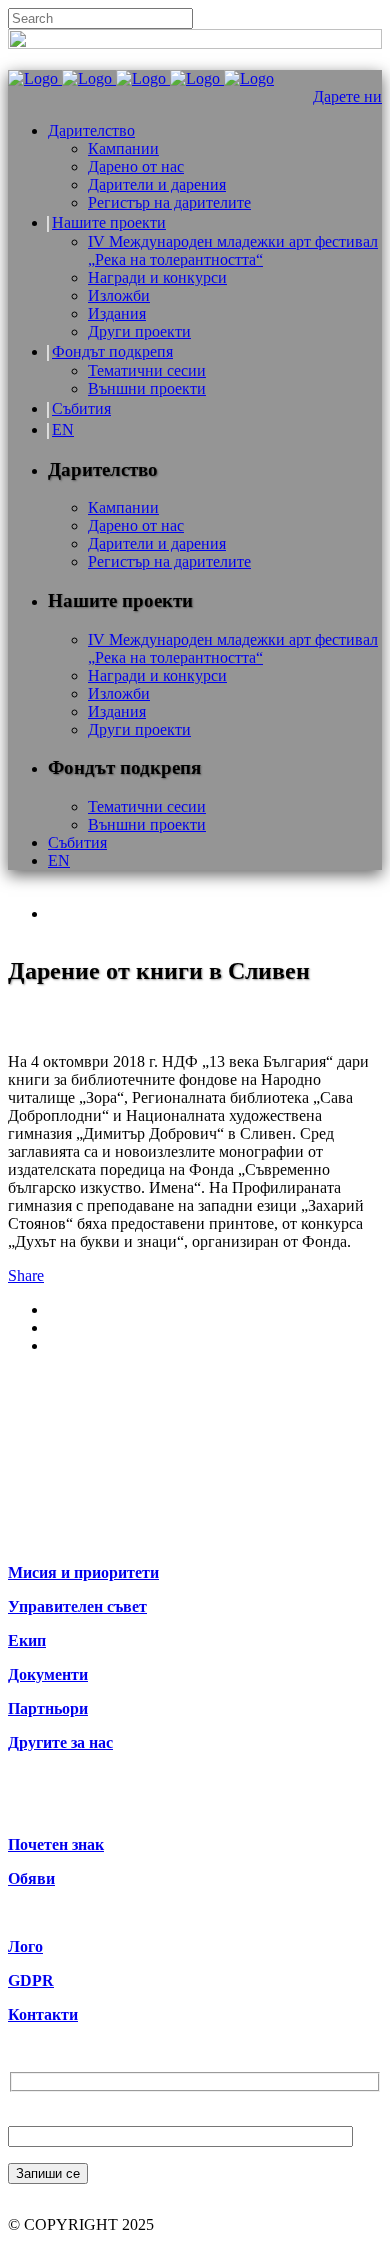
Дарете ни (347, 96)
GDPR (31, 1980)
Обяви (31, 1878)
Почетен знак (56, 1844)
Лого (25, 1946)
